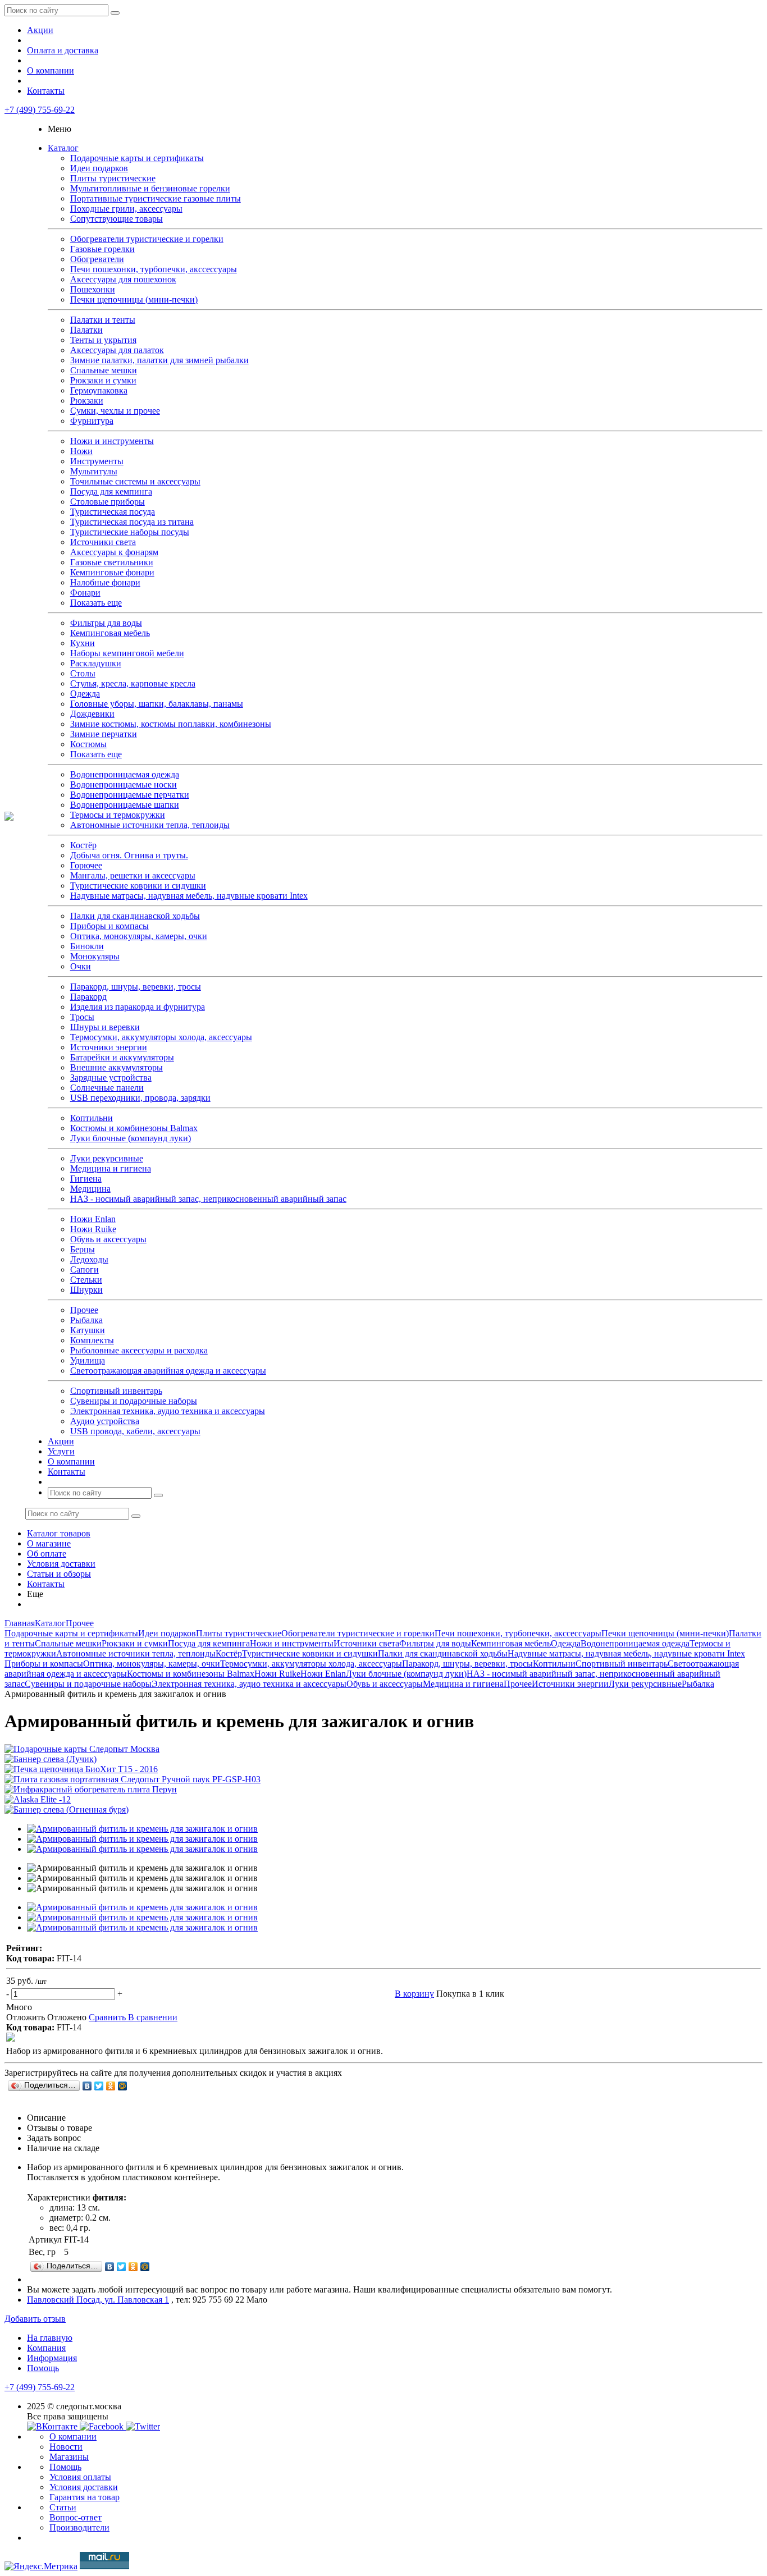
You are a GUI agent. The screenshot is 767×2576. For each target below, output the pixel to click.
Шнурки (86, 1290)
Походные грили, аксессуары (126, 209)
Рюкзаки (87, 401)
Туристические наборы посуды (130, 532)
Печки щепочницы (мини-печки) (134, 299)
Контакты (46, 91)
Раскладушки (96, 663)
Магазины (69, 2457)
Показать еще (96, 603)
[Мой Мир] (123, 2086)
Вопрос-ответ (76, 2517)
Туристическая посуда (113, 512)
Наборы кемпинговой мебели (127, 653)
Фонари (85, 592)
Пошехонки (93, 289)
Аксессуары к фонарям (114, 552)
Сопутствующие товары (117, 219)
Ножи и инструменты (112, 441)
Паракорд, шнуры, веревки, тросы (136, 987)
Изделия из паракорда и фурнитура (138, 1007)
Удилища (88, 1360)
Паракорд (88, 997)
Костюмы (88, 744)
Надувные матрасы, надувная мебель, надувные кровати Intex (189, 896)
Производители (79, 2527)
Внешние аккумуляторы (117, 1067)
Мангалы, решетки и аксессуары (133, 875)
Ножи (81, 451)
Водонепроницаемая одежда (125, 774)
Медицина (90, 1189)
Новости (66, 2447)
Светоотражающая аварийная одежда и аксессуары (168, 1371)
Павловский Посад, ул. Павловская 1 (98, 2300)
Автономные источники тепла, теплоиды (150, 825)
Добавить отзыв (35, 2319)
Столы (83, 673)
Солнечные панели (107, 1088)
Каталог (63, 148)
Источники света (103, 542)
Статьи (63, 2507)
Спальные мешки (104, 370)
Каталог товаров (59, 1533)
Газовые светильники (112, 562)
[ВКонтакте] (87, 2086)
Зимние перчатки (104, 734)
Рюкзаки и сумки (103, 380)
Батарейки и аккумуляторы (122, 1057)
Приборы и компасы (109, 926)
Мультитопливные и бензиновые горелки (150, 188)
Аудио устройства (105, 1421)
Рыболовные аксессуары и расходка (139, 1350)
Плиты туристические (113, 178)
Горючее (86, 865)
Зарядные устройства (111, 1077)
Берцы (83, 1249)
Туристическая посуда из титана (132, 522)
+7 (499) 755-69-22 (40, 110)
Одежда (85, 694)
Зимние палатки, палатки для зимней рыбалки (159, 360)
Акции (40, 30)
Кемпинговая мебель (110, 633)
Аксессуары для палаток (117, 350)
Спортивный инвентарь (116, 1391)
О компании (51, 70)
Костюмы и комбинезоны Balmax (134, 1128)
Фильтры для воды (106, 623)
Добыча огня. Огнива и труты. (129, 855)
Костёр (83, 845)
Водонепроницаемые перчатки (130, 795)
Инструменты (97, 461)
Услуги (61, 1451)
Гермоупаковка (99, 390)
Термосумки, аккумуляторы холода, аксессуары (161, 1037)
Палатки (86, 330)
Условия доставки (61, 1564)
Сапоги (85, 1269)
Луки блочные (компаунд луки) (131, 1138)
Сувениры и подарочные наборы (134, 1401)
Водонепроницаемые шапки (125, 805)
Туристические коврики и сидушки (138, 886)
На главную (50, 2338)
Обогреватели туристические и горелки (147, 239)
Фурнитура (92, 421)
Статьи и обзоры (59, 1574)
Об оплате (47, 1554)
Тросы (82, 1017)
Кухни (83, 643)
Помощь (43, 2368)
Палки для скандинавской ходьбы (135, 916)
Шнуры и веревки (105, 1027)
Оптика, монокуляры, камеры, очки (139, 936)
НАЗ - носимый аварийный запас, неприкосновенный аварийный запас (208, 1199)
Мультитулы (94, 471)
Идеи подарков (99, 168)
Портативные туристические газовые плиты (156, 198)
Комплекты (92, 1340)
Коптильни (92, 1118)
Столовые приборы (108, 502)
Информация (52, 2358)
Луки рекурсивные (107, 1158)
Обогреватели (97, 259)
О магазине (49, 1543)
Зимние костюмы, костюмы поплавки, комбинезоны (171, 724)
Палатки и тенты (103, 320)
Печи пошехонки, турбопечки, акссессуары (154, 269)
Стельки (86, 1280)
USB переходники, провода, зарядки (140, 1098)
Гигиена (86, 1179)
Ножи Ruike (93, 1229)
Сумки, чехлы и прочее (115, 411)
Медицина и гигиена (111, 1168)
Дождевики (92, 714)
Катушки (88, 1330)
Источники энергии (109, 1047)
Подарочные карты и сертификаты (137, 158)
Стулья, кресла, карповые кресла (133, 683)
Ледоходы (89, 1259)
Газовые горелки (102, 249)
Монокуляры (95, 956)
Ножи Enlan (93, 1219)
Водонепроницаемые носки (124, 784)
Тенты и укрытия (103, 340)
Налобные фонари (105, 582)
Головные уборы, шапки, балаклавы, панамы (157, 704)
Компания (46, 2348)
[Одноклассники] (111, 2086)
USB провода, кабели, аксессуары (135, 1431)
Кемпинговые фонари (112, 572)
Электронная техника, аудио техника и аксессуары (168, 1411)
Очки (81, 966)
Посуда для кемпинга (111, 491)
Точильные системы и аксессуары (135, 481)
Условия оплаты (80, 2477)
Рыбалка (86, 1320)
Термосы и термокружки (118, 815)
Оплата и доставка (63, 50)
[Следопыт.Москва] (9, 818)
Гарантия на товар (85, 2497)
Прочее (84, 1310)
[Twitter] (99, 2086)
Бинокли (87, 946)
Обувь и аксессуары (108, 1239)
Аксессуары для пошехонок (123, 279)
